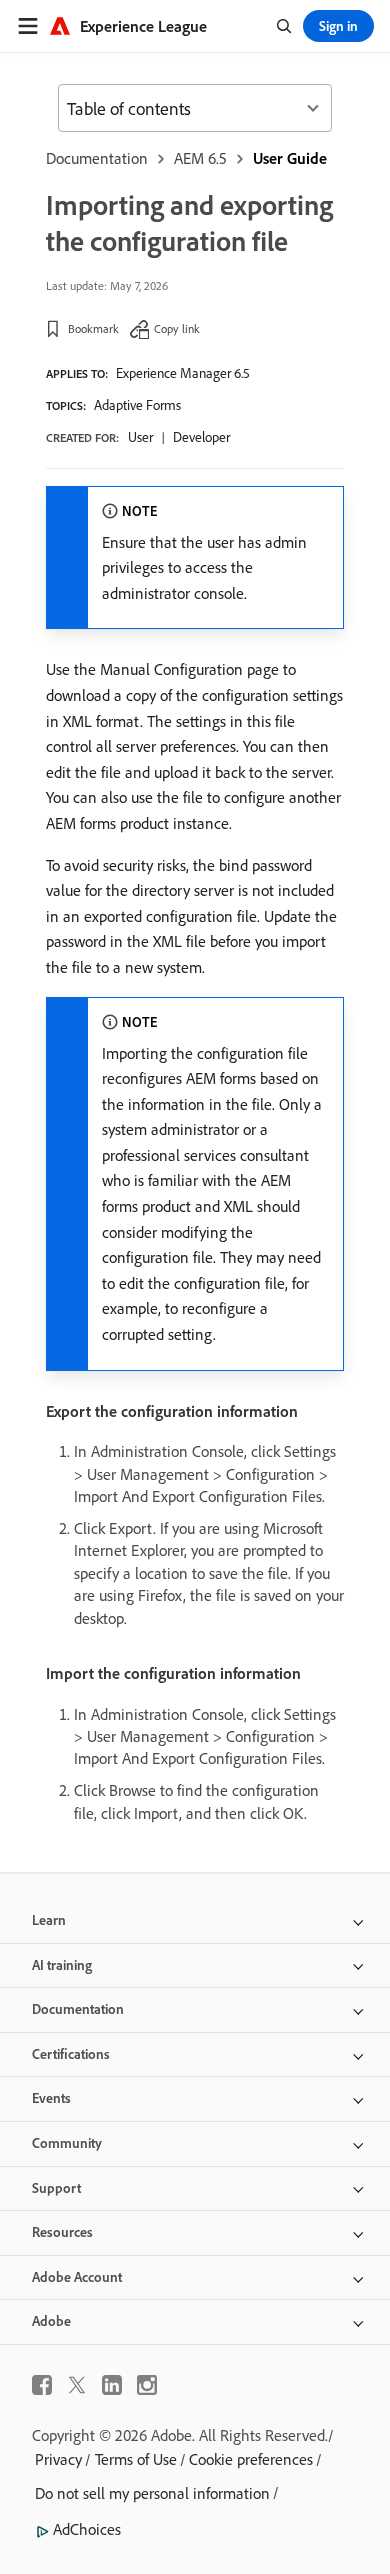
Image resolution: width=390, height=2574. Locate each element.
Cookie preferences (251, 2459)
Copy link (177, 328)
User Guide (290, 158)
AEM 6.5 (200, 158)
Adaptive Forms (137, 405)
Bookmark (93, 328)
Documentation (97, 158)
